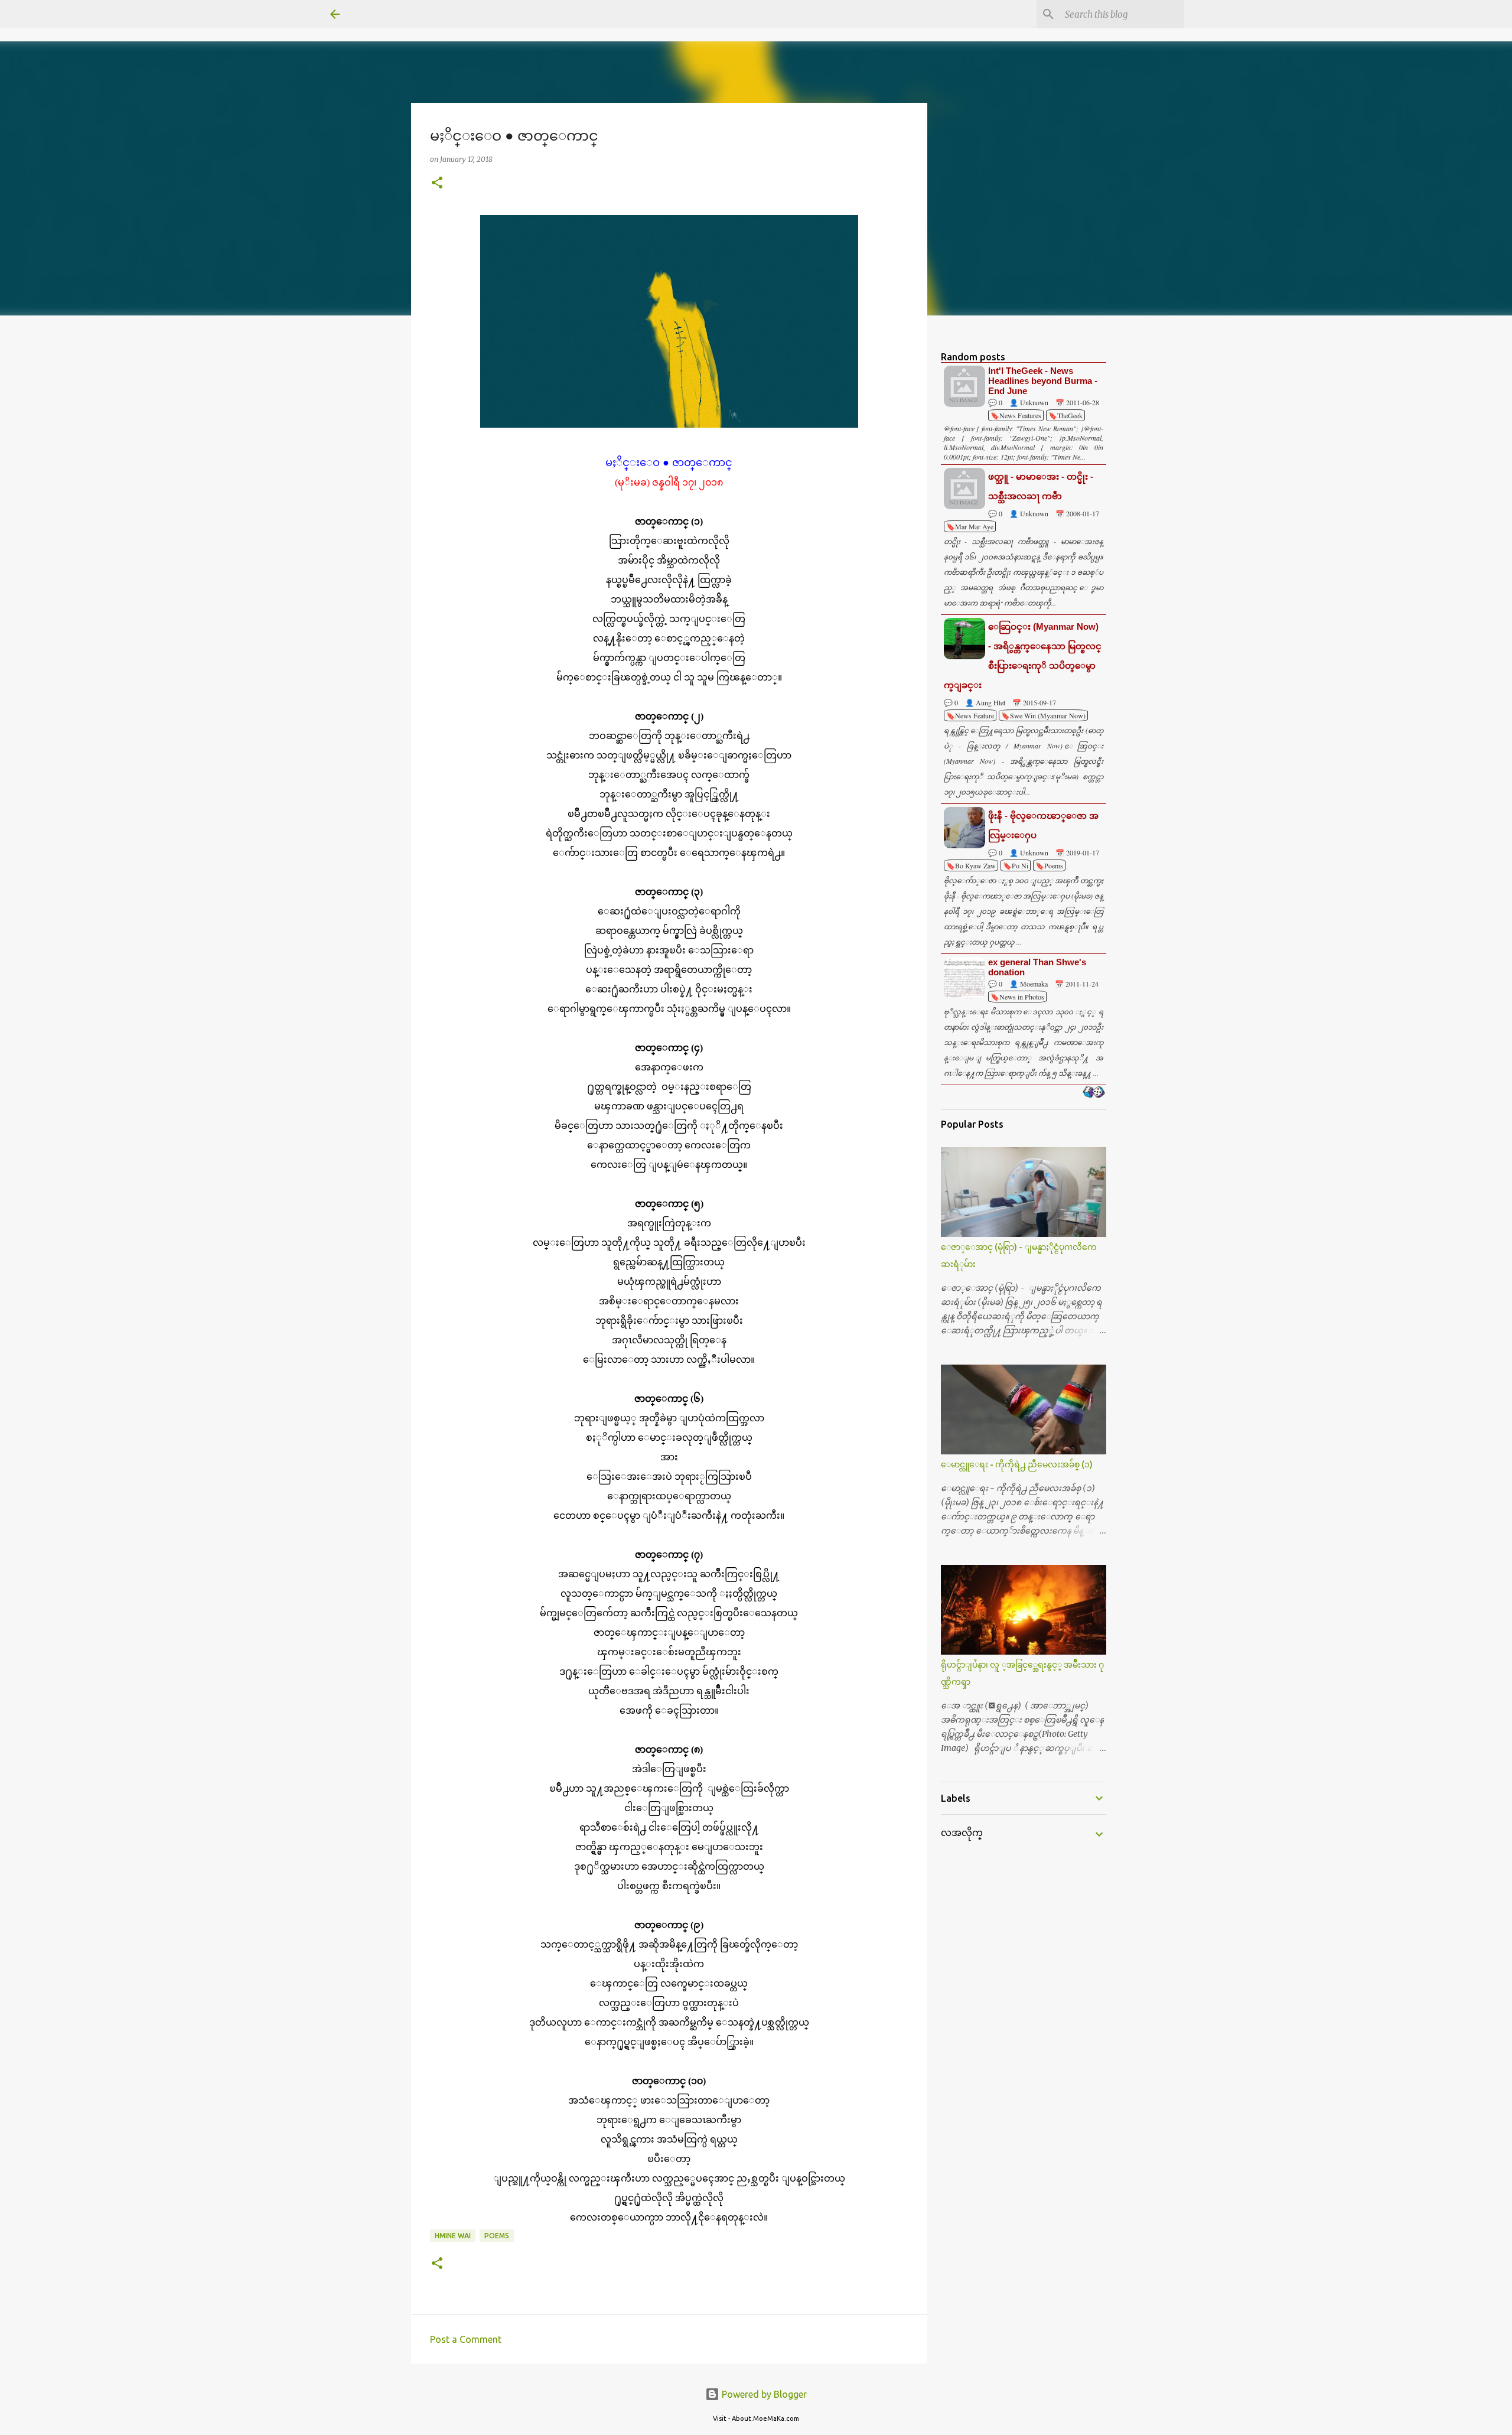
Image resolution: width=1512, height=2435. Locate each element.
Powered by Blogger (763, 2394)
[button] (437, 183)
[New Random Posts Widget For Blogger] (1094, 1093)
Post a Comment (466, 2339)
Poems (497, 2236)
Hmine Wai (453, 2236)
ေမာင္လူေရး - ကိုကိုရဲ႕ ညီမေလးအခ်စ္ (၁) (1017, 1464)
